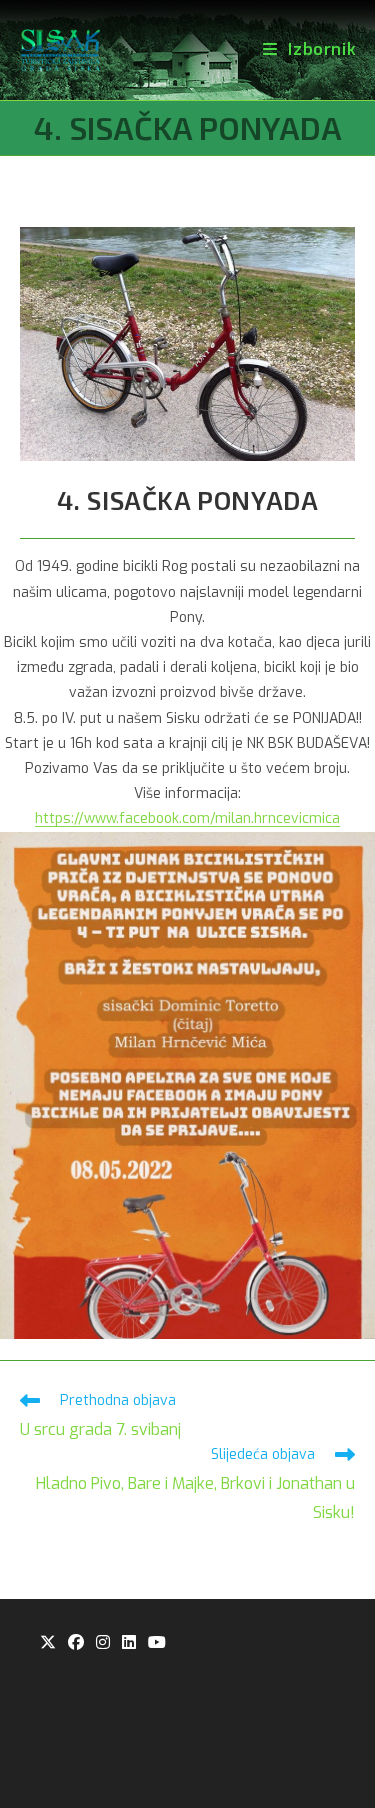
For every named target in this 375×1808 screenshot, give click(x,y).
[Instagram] (103, 1643)
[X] (48, 1643)
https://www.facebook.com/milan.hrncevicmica (187, 818)
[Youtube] (157, 1643)
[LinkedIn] (129, 1643)
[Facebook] (76, 1643)
